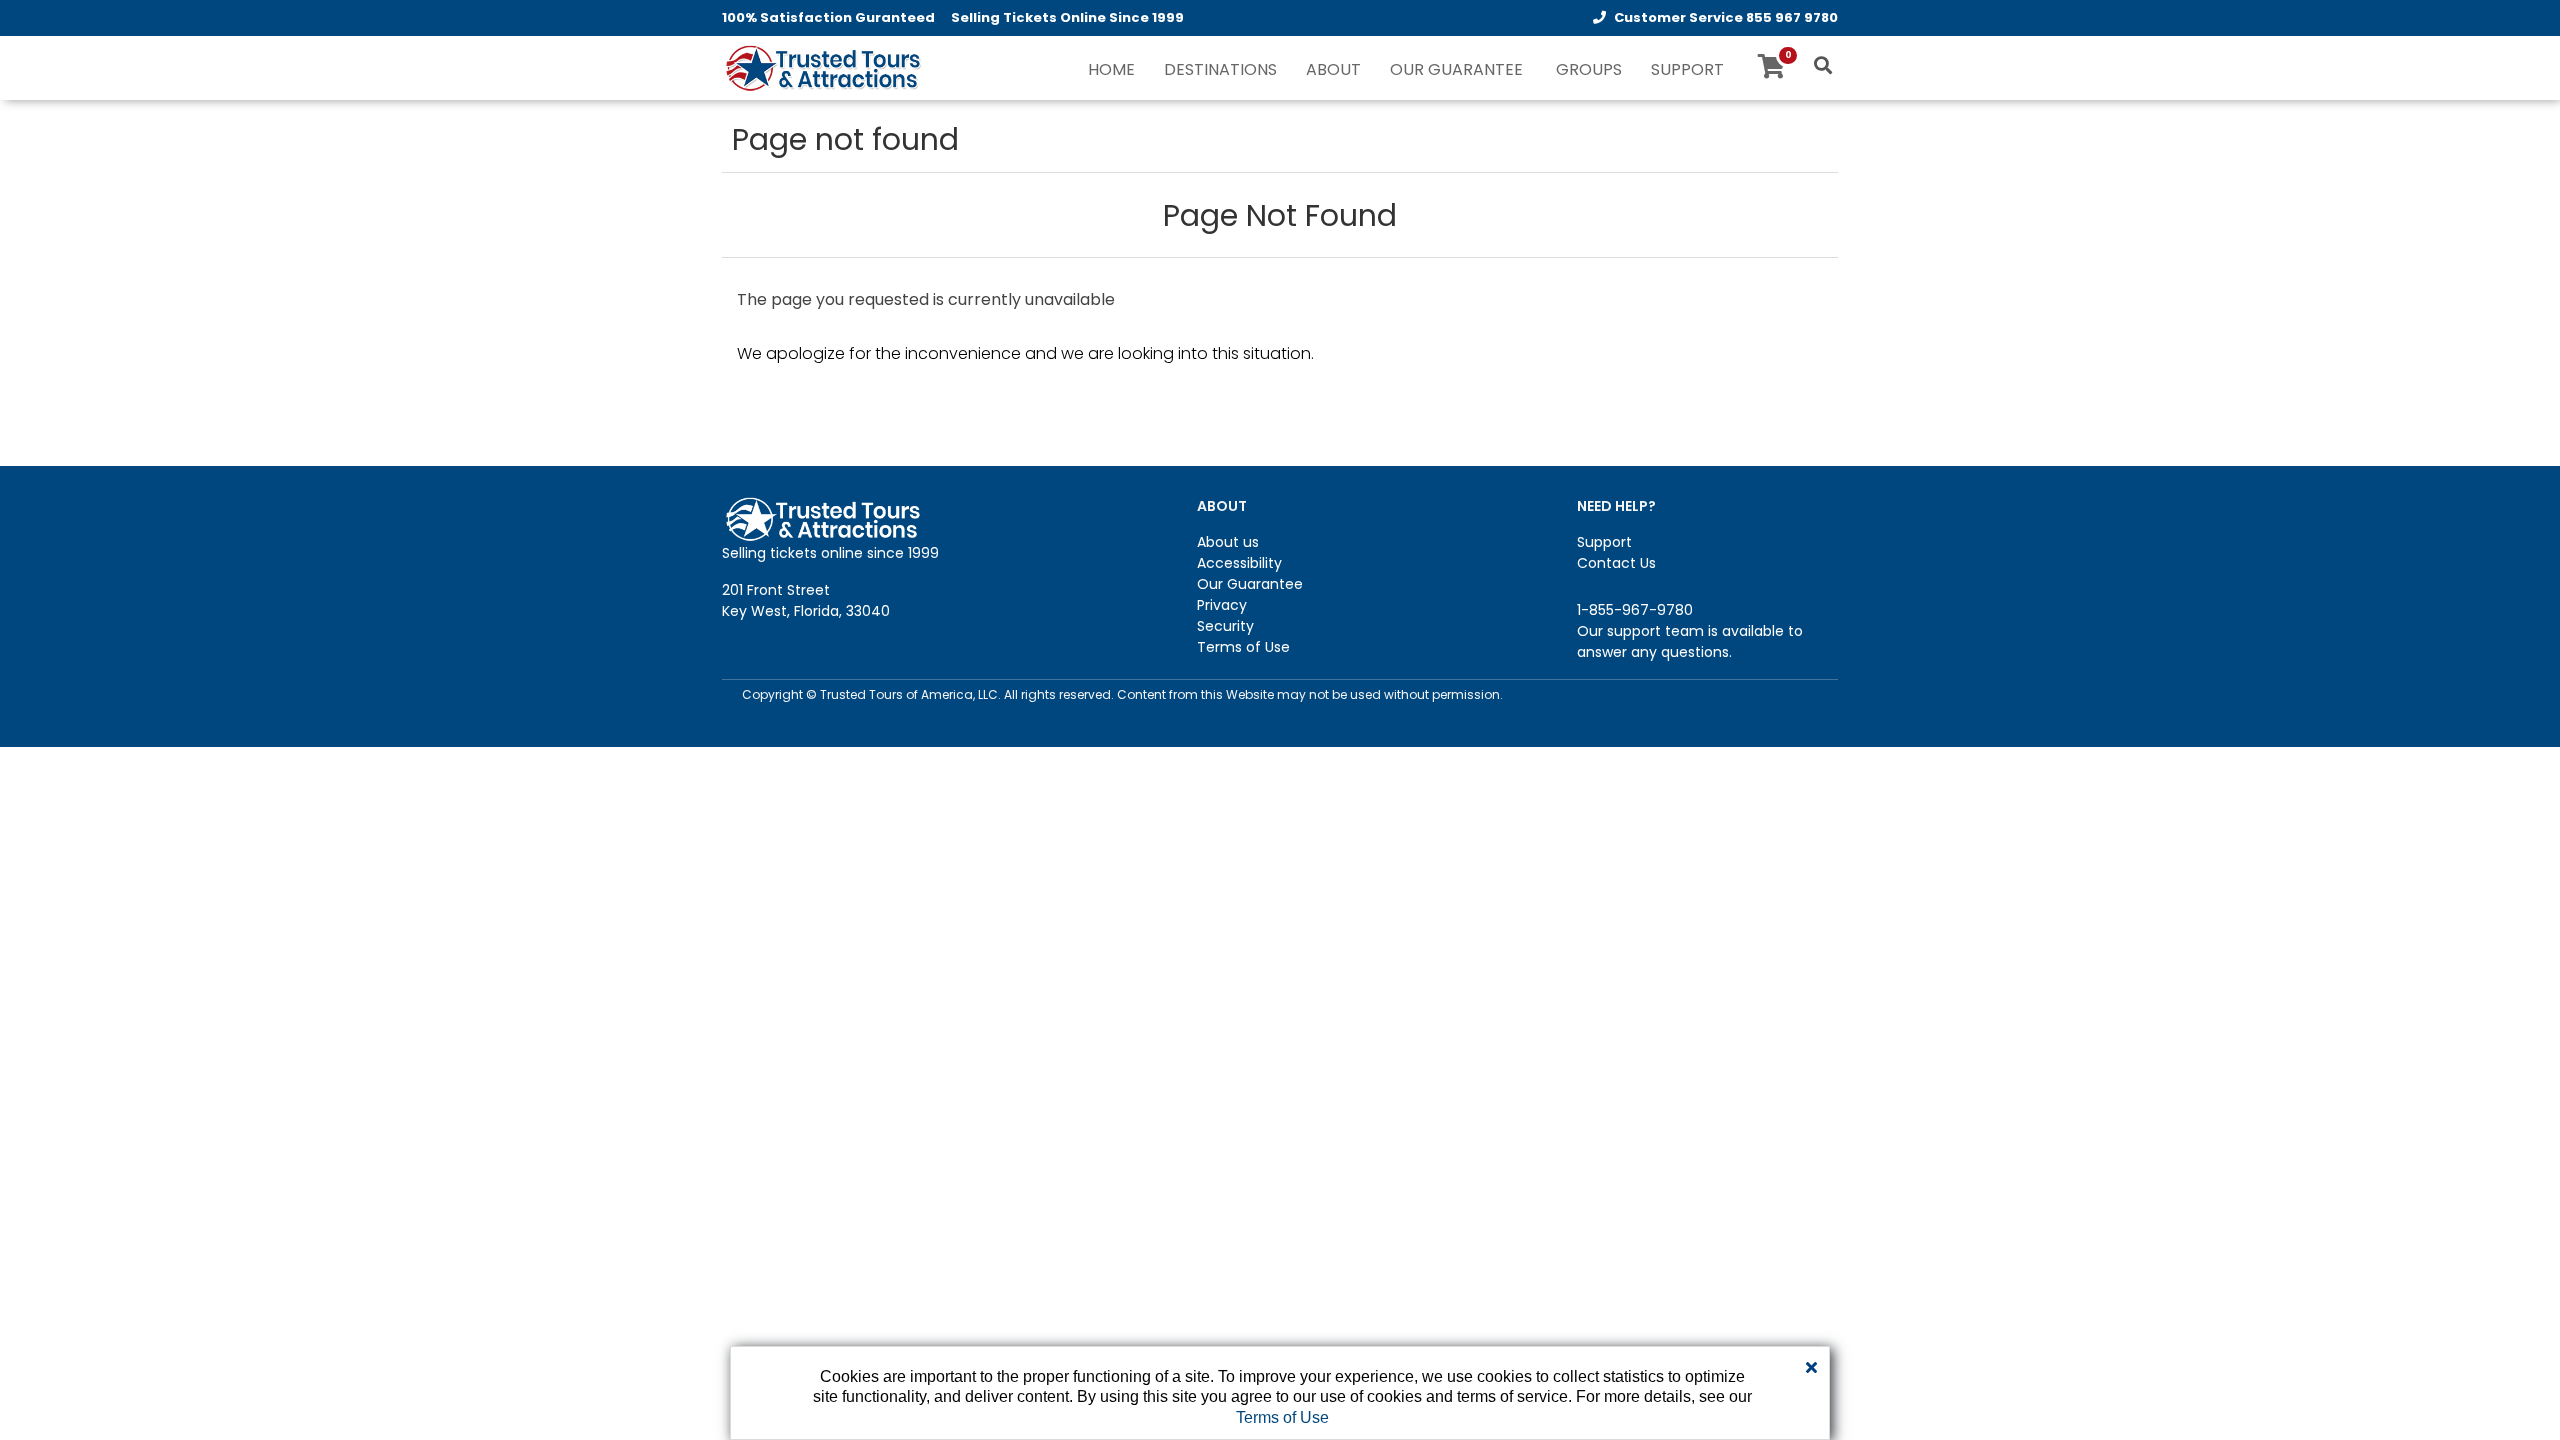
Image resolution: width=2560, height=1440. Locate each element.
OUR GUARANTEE (1456, 69)
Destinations (1220, 69)
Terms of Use (1243, 647)
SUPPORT (1687, 69)
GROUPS (1589, 69)
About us (1228, 542)
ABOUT (1333, 69)
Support (1604, 542)
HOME (1111, 69)
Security (1225, 626)
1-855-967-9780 (1635, 610)
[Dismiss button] (1811, 1368)
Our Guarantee (1250, 584)
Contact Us (1616, 563)
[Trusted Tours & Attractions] (822, 70)
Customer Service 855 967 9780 (1726, 17)
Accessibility (1239, 563)
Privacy (1222, 605)
